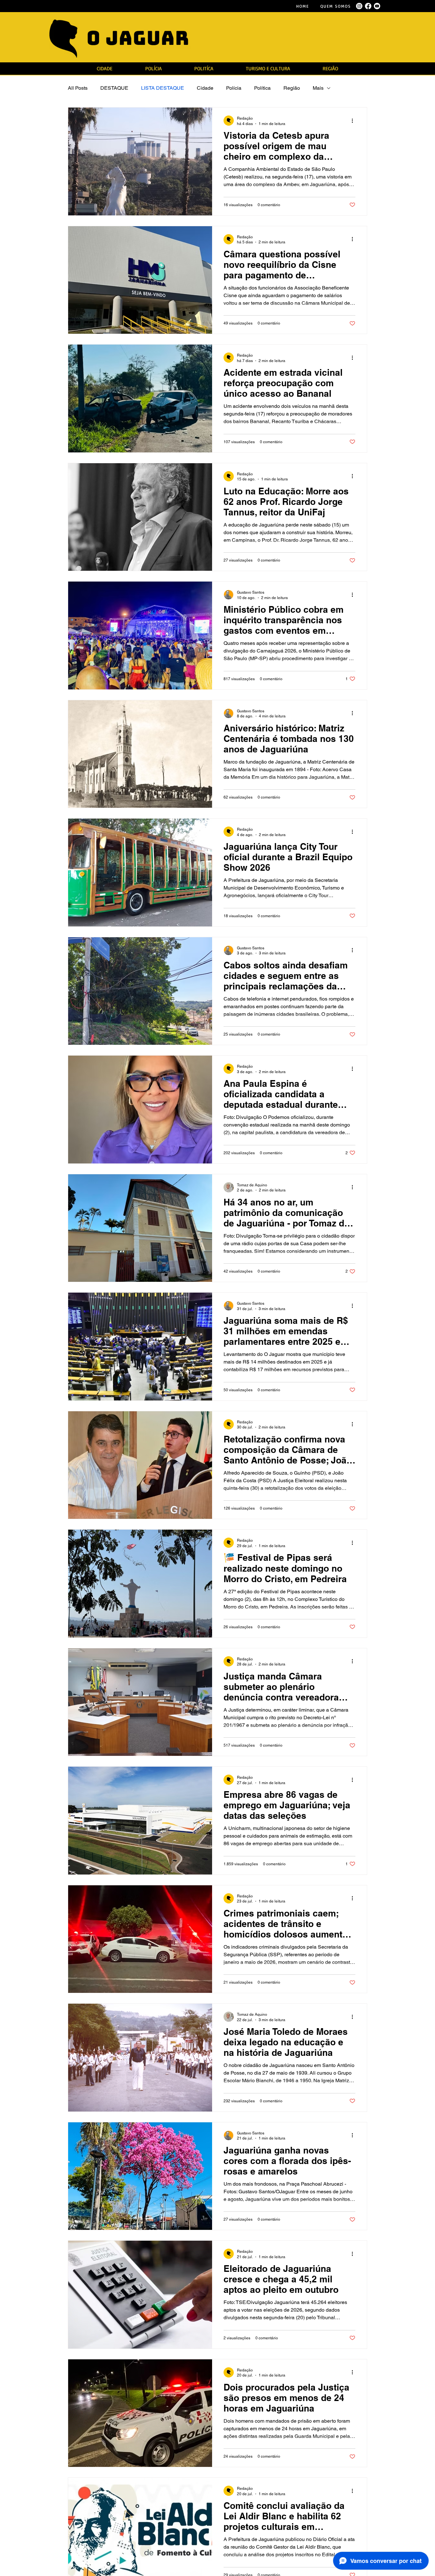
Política (262, 88)
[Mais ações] (354, 121)
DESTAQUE (114, 88)
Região (292, 88)
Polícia (234, 88)
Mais (318, 88)
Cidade (205, 88)
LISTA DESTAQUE (163, 88)
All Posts (78, 88)
